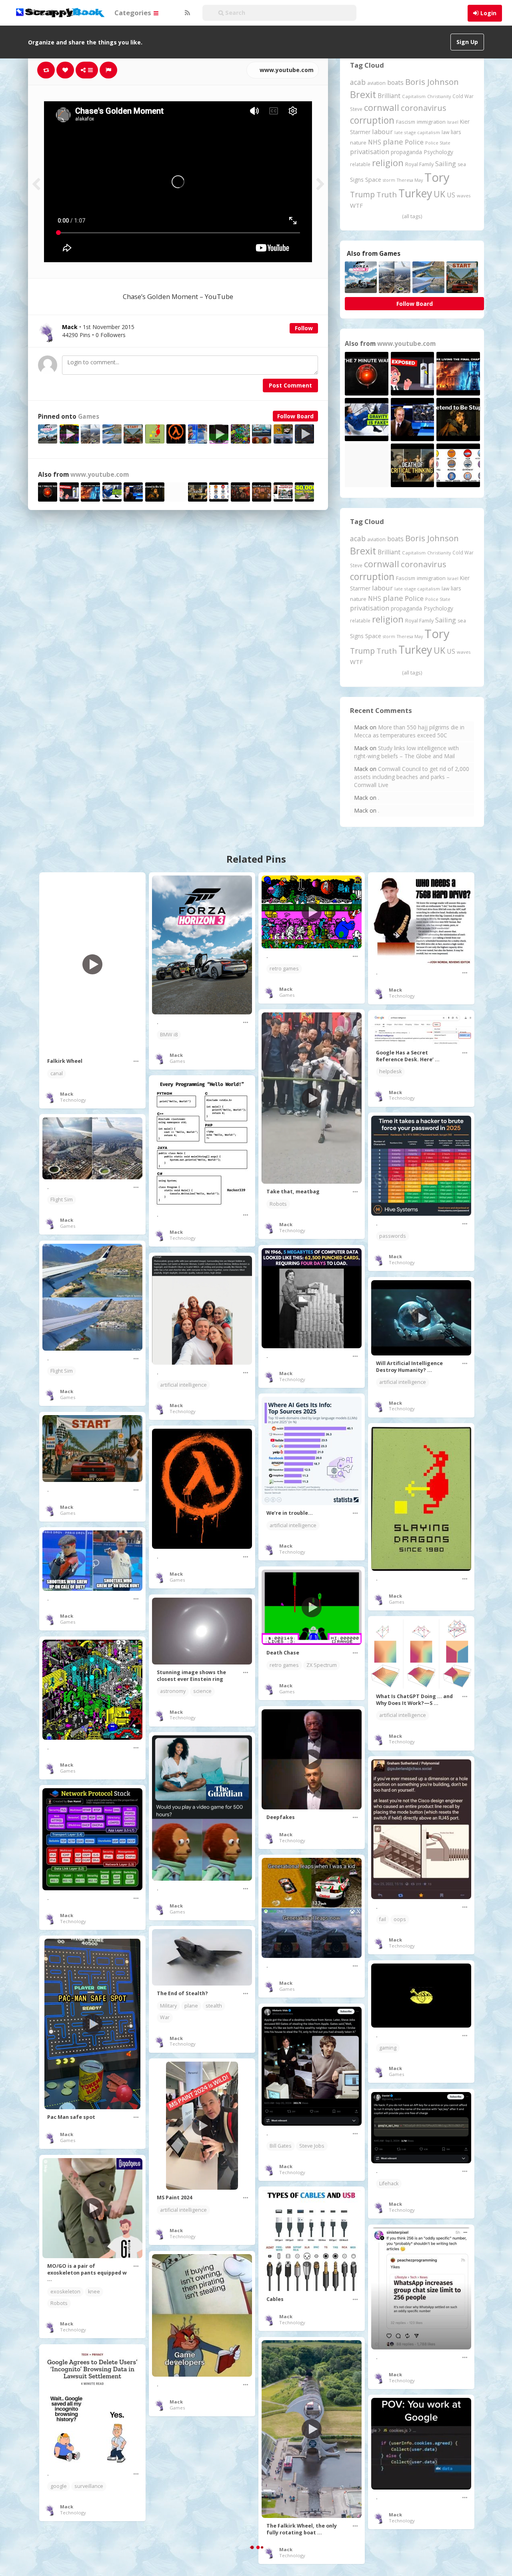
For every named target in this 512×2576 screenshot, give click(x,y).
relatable (360, 164)
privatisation (370, 152)
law (445, 132)
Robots (278, 1204)
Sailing (446, 164)
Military (168, 2006)
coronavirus (424, 108)
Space (373, 180)
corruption (372, 120)
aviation (376, 83)
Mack (67, 1094)
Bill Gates (281, 2146)
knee (94, 2292)
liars (456, 132)
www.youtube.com (286, 70)
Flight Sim (62, 1200)
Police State (438, 143)
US (451, 195)
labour (382, 132)
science (202, 1691)
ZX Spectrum (322, 1665)
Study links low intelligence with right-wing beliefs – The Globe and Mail (406, 752)
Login (488, 13)
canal (57, 1073)
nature (358, 143)
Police (414, 142)
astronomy (173, 1691)
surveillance (89, 2486)
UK (439, 194)
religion (388, 163)
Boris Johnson (432, 82)
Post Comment (290, 385)
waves (464, 196)
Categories (134, 13)
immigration (431, 122)
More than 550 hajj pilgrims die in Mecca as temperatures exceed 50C (409, 731)
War (165, 2017)
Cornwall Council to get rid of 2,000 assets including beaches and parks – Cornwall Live (412, 777)
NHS (375, 142)
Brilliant (389, 96)
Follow (304, 328)
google (59, 2486)
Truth (387, 195)
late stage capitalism (417, 132)
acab (358, 82)
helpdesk (390, 1071)
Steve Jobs (312, 2146)
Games (89, 417)
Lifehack (389, 2183)
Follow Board (295, 416)
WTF (356, 205)
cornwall (382, 107)
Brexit (363, 94)
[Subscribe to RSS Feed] (186, 13)
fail (383, 1919)
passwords (393, 1236)
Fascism (406, 122)
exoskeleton (65, 2292)
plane (393, 142)
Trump (362, 194)
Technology (73, 1100)
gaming (388, 2048)
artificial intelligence (183, 1385)
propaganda (406, 152)
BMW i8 (169, 1035)
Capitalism (414, 96)
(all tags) (412, 216)
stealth (214, 2006)
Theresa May (410, 180)
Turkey (415, 193)
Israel (453, 122)
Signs (357, 180)
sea (462, 164)
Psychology (438, 152)
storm (389, 180)
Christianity (439, 96)
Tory (437, 177)
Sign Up (467, 42)
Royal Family (419, 164)
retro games (284, 969)
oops (400, 1919)
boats (395, 82)
